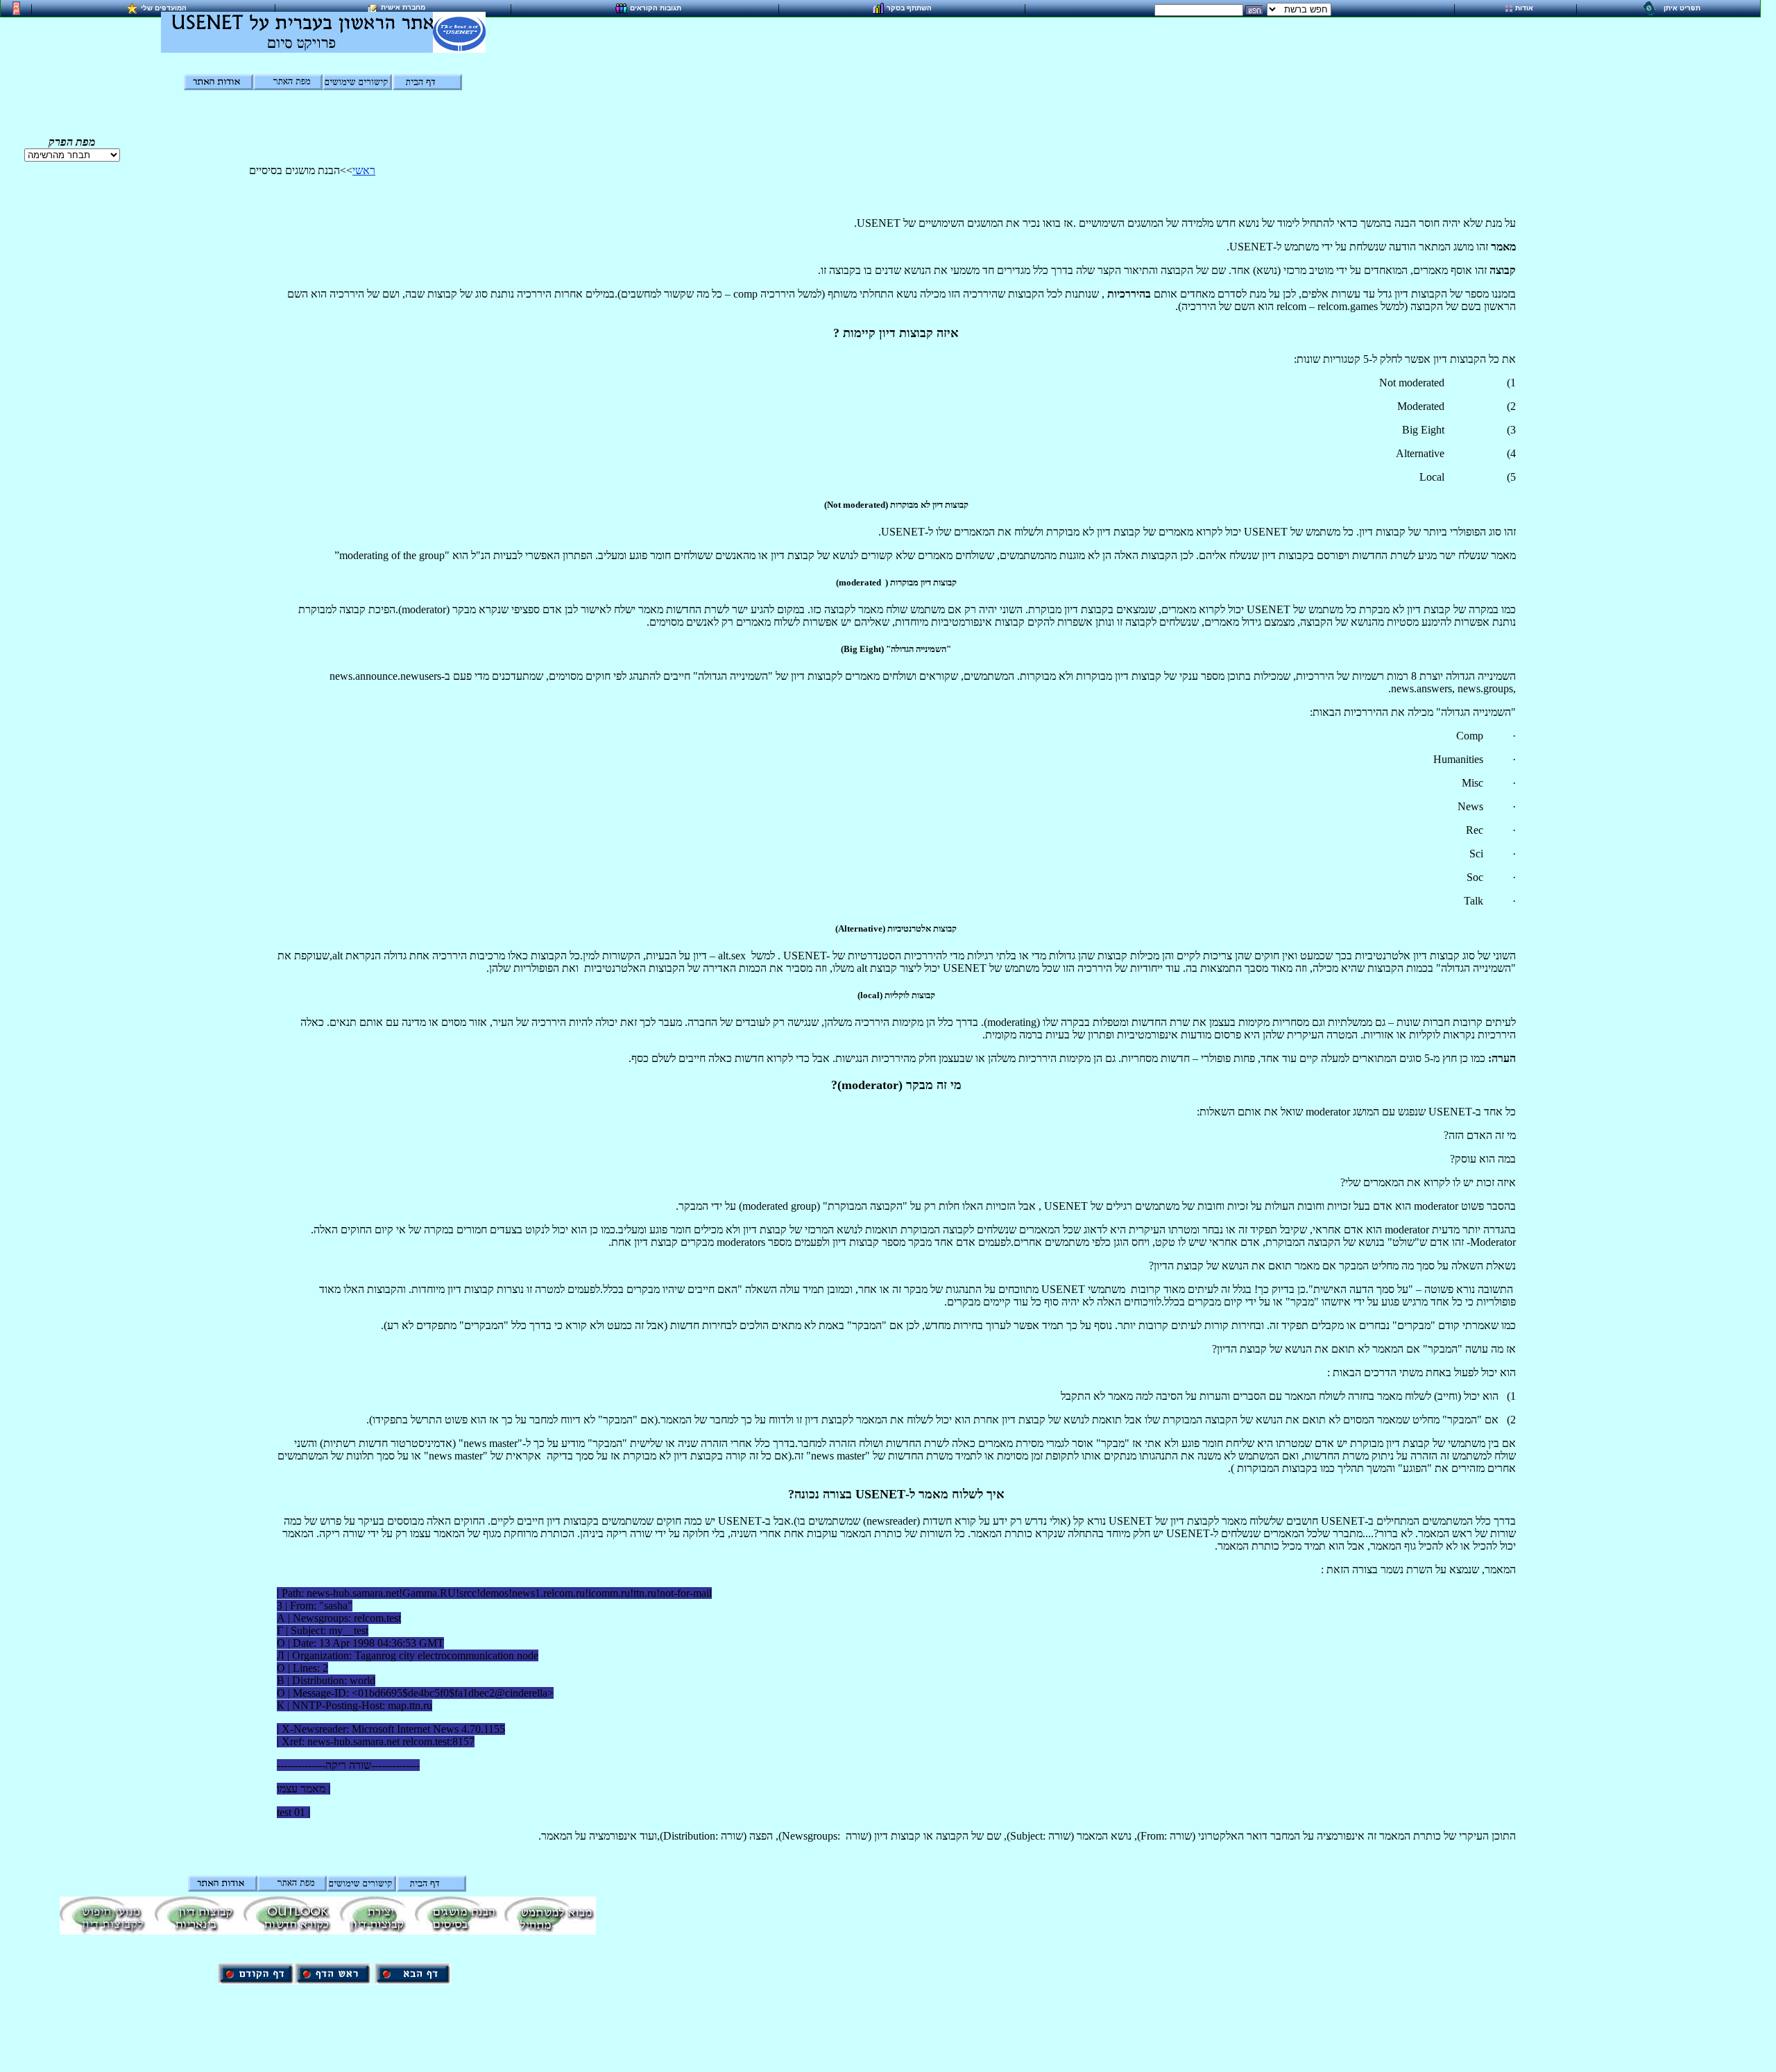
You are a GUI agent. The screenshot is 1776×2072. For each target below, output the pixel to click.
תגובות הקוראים (656, 7)
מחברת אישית (403, 7)
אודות (1524, 8)
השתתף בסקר (909, 7)
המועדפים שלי (164, 7)
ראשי (364, 170)
